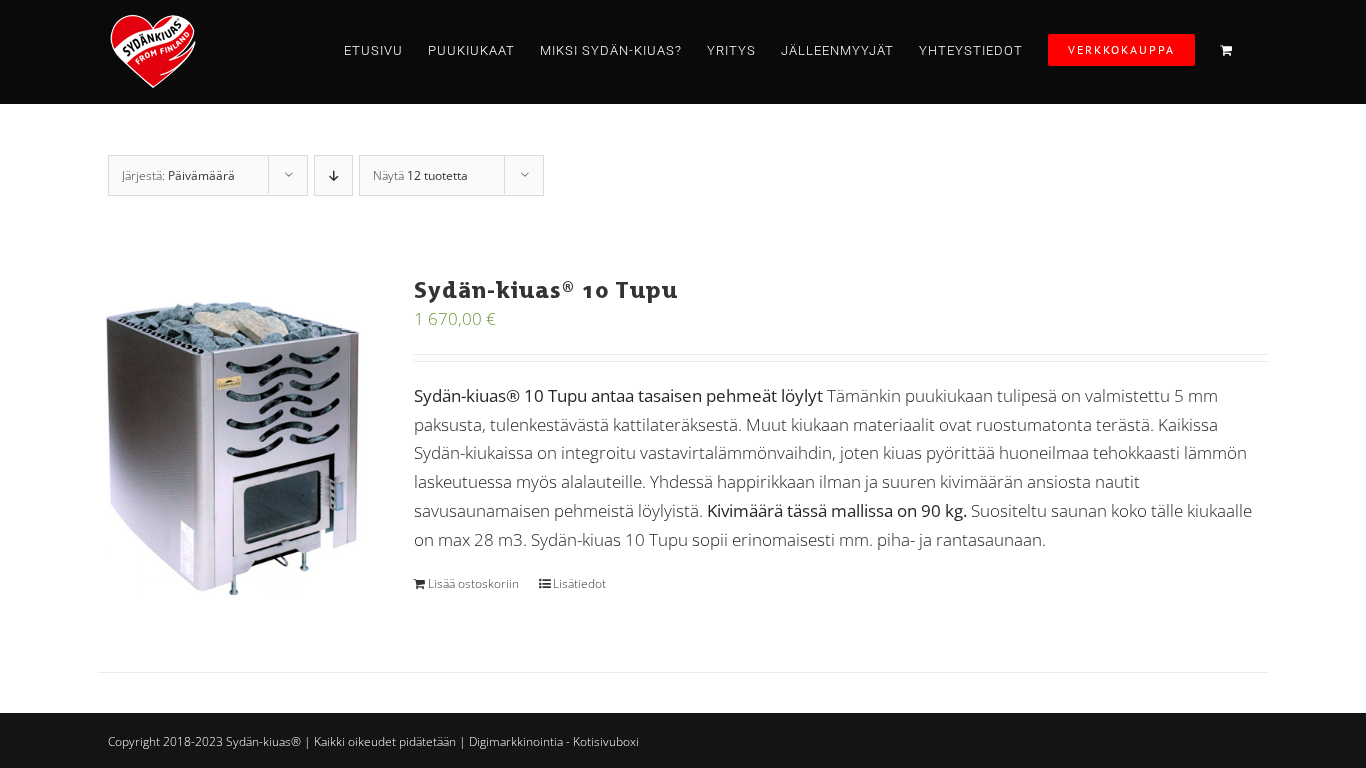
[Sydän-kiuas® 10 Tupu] (232, 449)
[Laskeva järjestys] (333, 175)
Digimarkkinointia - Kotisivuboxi (554, 741)
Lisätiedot (579, 583)
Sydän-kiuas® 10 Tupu (546, 289)
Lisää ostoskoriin (473, 583)
